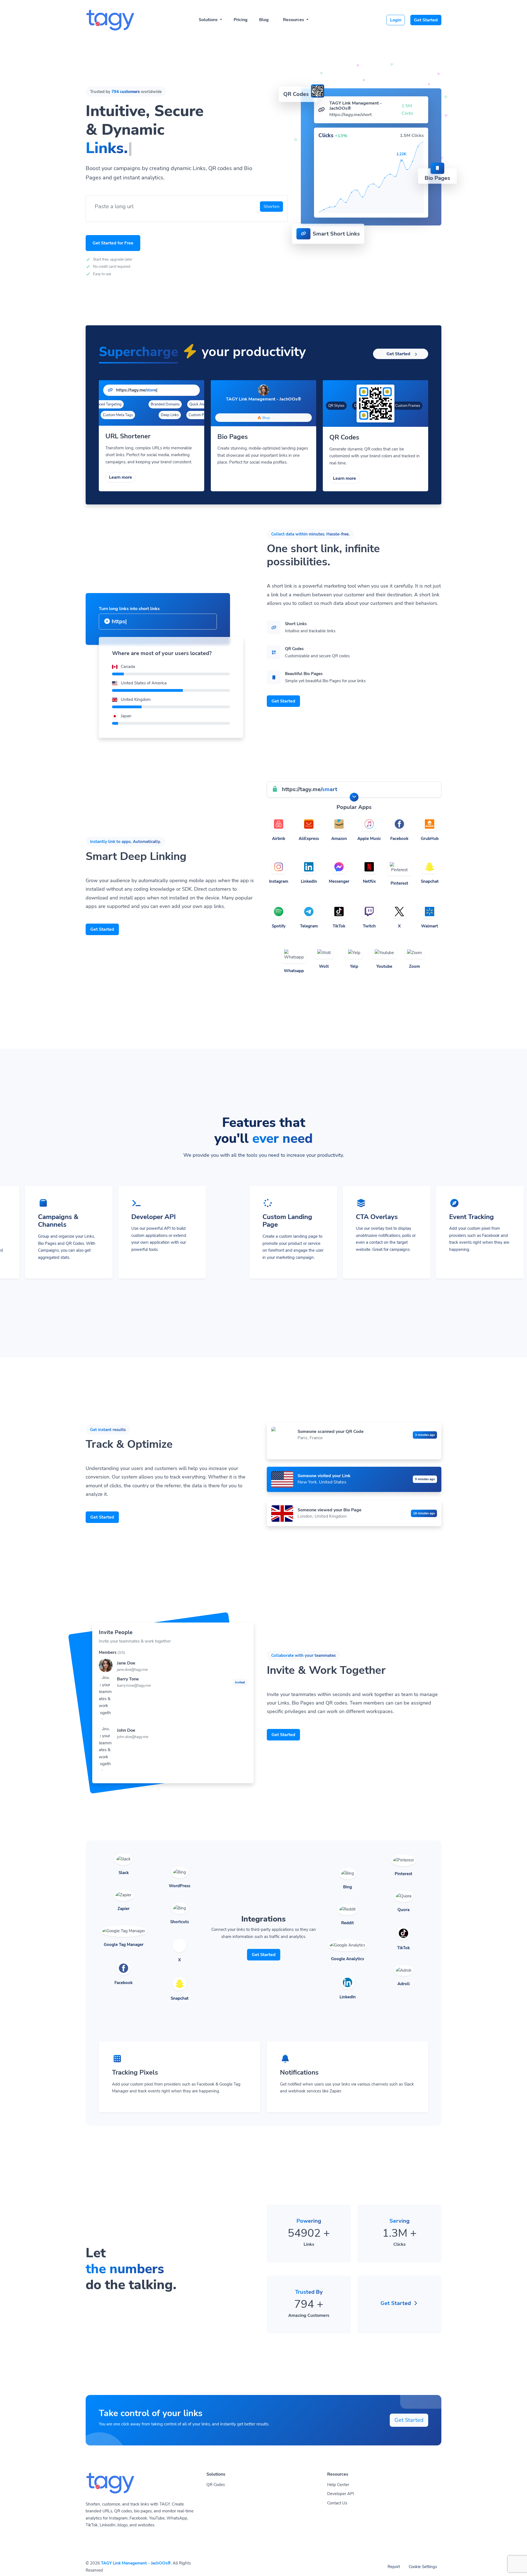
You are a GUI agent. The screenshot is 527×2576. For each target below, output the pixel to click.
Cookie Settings (423, 2567)
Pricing (241, 20)
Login (396, 20)
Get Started (426, 20)
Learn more (120, 477)
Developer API (341, 2494)
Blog (264, 20)
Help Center (338, 2485)
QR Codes (216, 2485)
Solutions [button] (209, 20)
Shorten (271, 207)
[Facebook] (258, 407)
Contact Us (337, 2503)
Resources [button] (294, 20)
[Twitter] (269, 407)
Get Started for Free (113, 243)
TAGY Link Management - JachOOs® (136, 2563)
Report (394, 2567)
